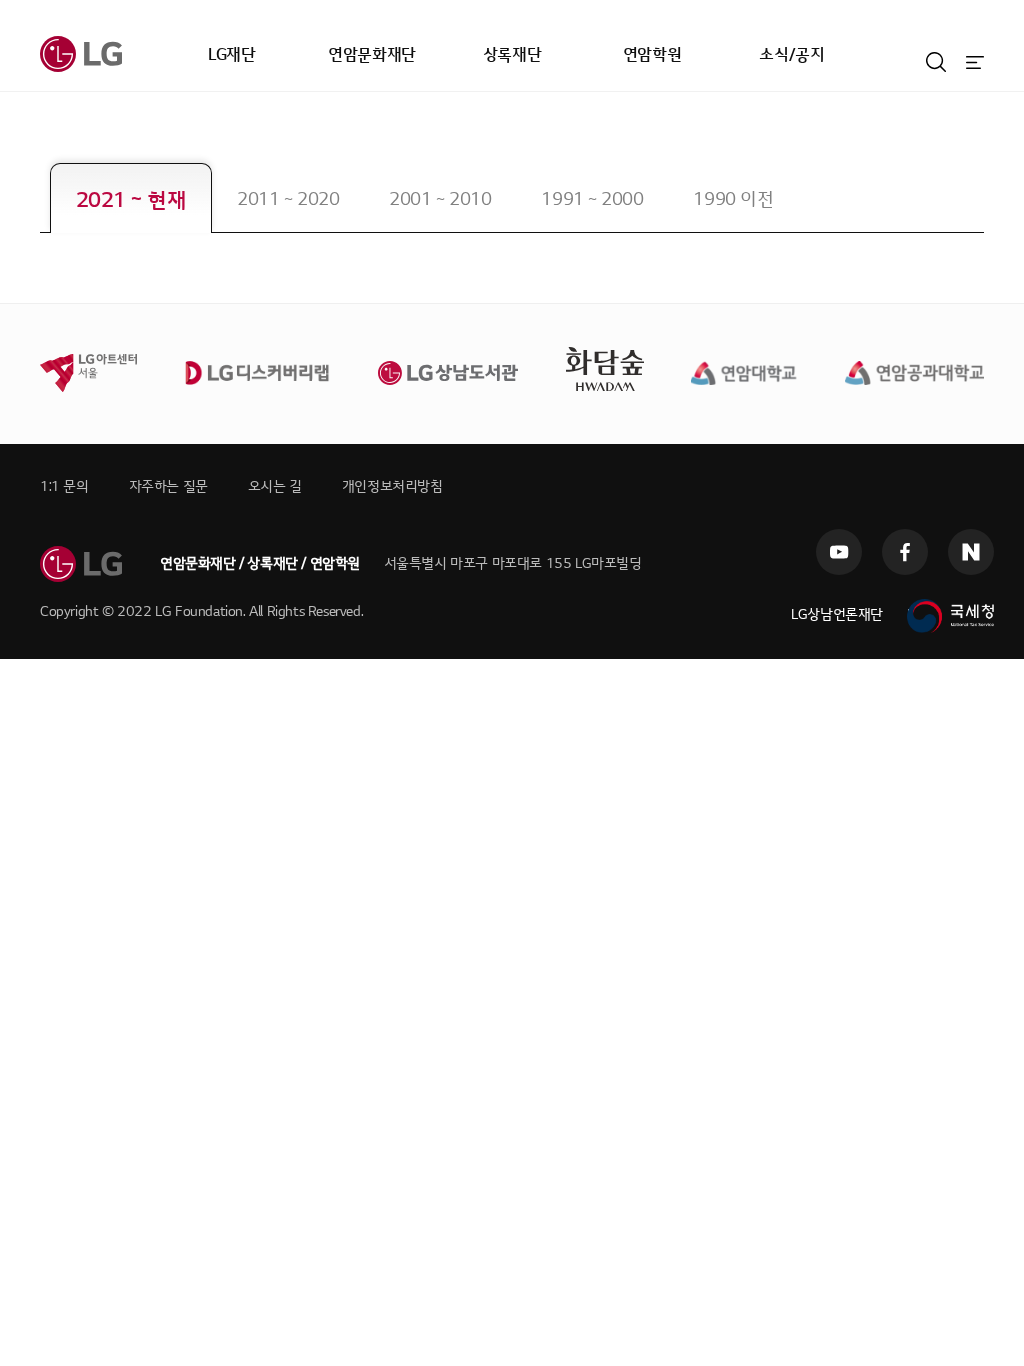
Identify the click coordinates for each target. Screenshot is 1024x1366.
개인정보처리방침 (392, 486)
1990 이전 (733, 199)
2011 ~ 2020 (288, 199)
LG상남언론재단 (837, 614)
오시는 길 (275, 486)
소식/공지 (791, 55)
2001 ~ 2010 (440, 199)
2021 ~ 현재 (131, 200)
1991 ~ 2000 (592, 199)
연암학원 (652, 55)
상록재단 (512, 55)
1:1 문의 (64, 486)
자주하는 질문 (168, 486)
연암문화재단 (372, 55)
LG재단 (231, 55)
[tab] (131, 198)
